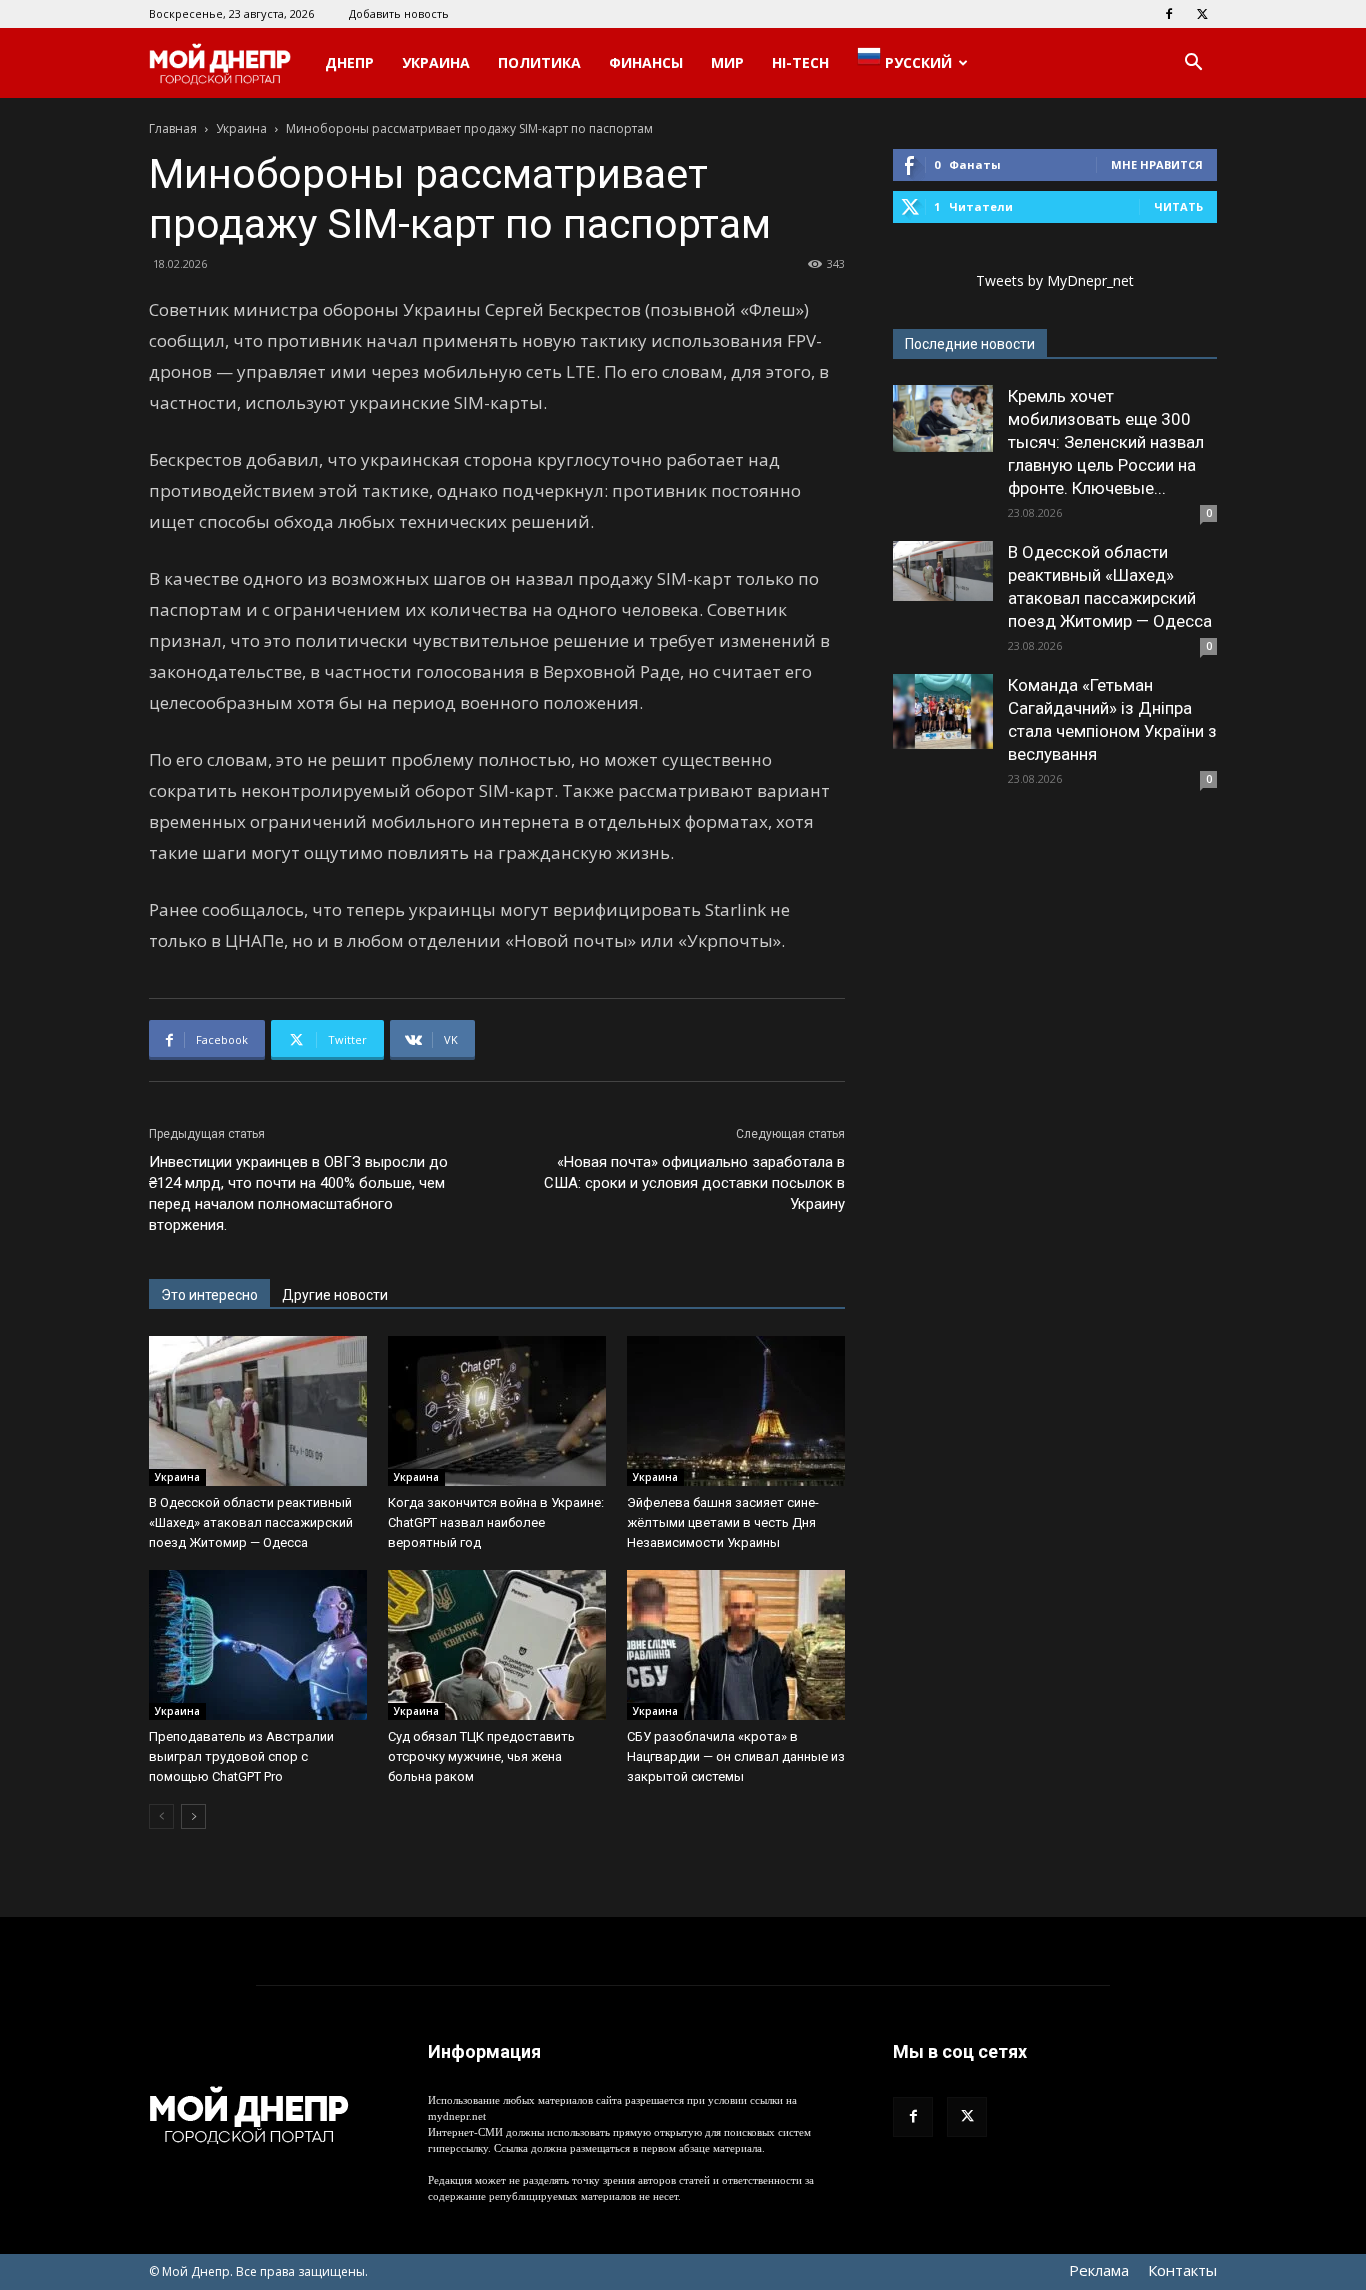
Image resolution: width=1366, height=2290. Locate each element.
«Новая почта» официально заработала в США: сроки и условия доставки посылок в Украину (694, 1183)
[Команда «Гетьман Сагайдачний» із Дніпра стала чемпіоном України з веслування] (943, 711)
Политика (539, 62)
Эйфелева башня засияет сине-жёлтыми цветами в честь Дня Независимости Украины (723, 1522)
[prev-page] (161, 1816)
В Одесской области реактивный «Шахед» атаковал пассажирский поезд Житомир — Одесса (251, 1522)
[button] (1193, 64)
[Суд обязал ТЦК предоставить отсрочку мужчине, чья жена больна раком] (497, 1645)
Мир (727, 62)
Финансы (646, 62)
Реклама (1099, 2270)
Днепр (349, 62)
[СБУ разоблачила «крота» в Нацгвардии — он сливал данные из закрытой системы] (736, 1645)
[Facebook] (1169, 14)
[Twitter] (1202, 14)
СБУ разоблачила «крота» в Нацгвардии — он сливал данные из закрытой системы (736, 1756)
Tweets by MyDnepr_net (1055, 280)
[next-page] (193, 1816)
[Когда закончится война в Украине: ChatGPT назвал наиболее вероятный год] (497, 1411)
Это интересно (209, 1295)
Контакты (1182, 2270)
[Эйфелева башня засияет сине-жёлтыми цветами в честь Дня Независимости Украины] (736, 1411)
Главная (173, 128)
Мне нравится (1157, 164)
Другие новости (335, 1295)
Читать (1178, 206)
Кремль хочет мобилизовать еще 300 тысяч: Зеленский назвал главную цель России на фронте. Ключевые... (1106, 442)
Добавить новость (399, 13)
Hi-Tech (800, 62)
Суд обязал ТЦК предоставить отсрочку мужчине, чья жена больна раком (481, 1756)
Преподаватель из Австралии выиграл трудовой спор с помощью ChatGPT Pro (241, 1756)
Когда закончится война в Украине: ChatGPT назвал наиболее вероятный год (496, 1522)
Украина (436, 62)
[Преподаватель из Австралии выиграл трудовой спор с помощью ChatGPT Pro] (258, 1645)
